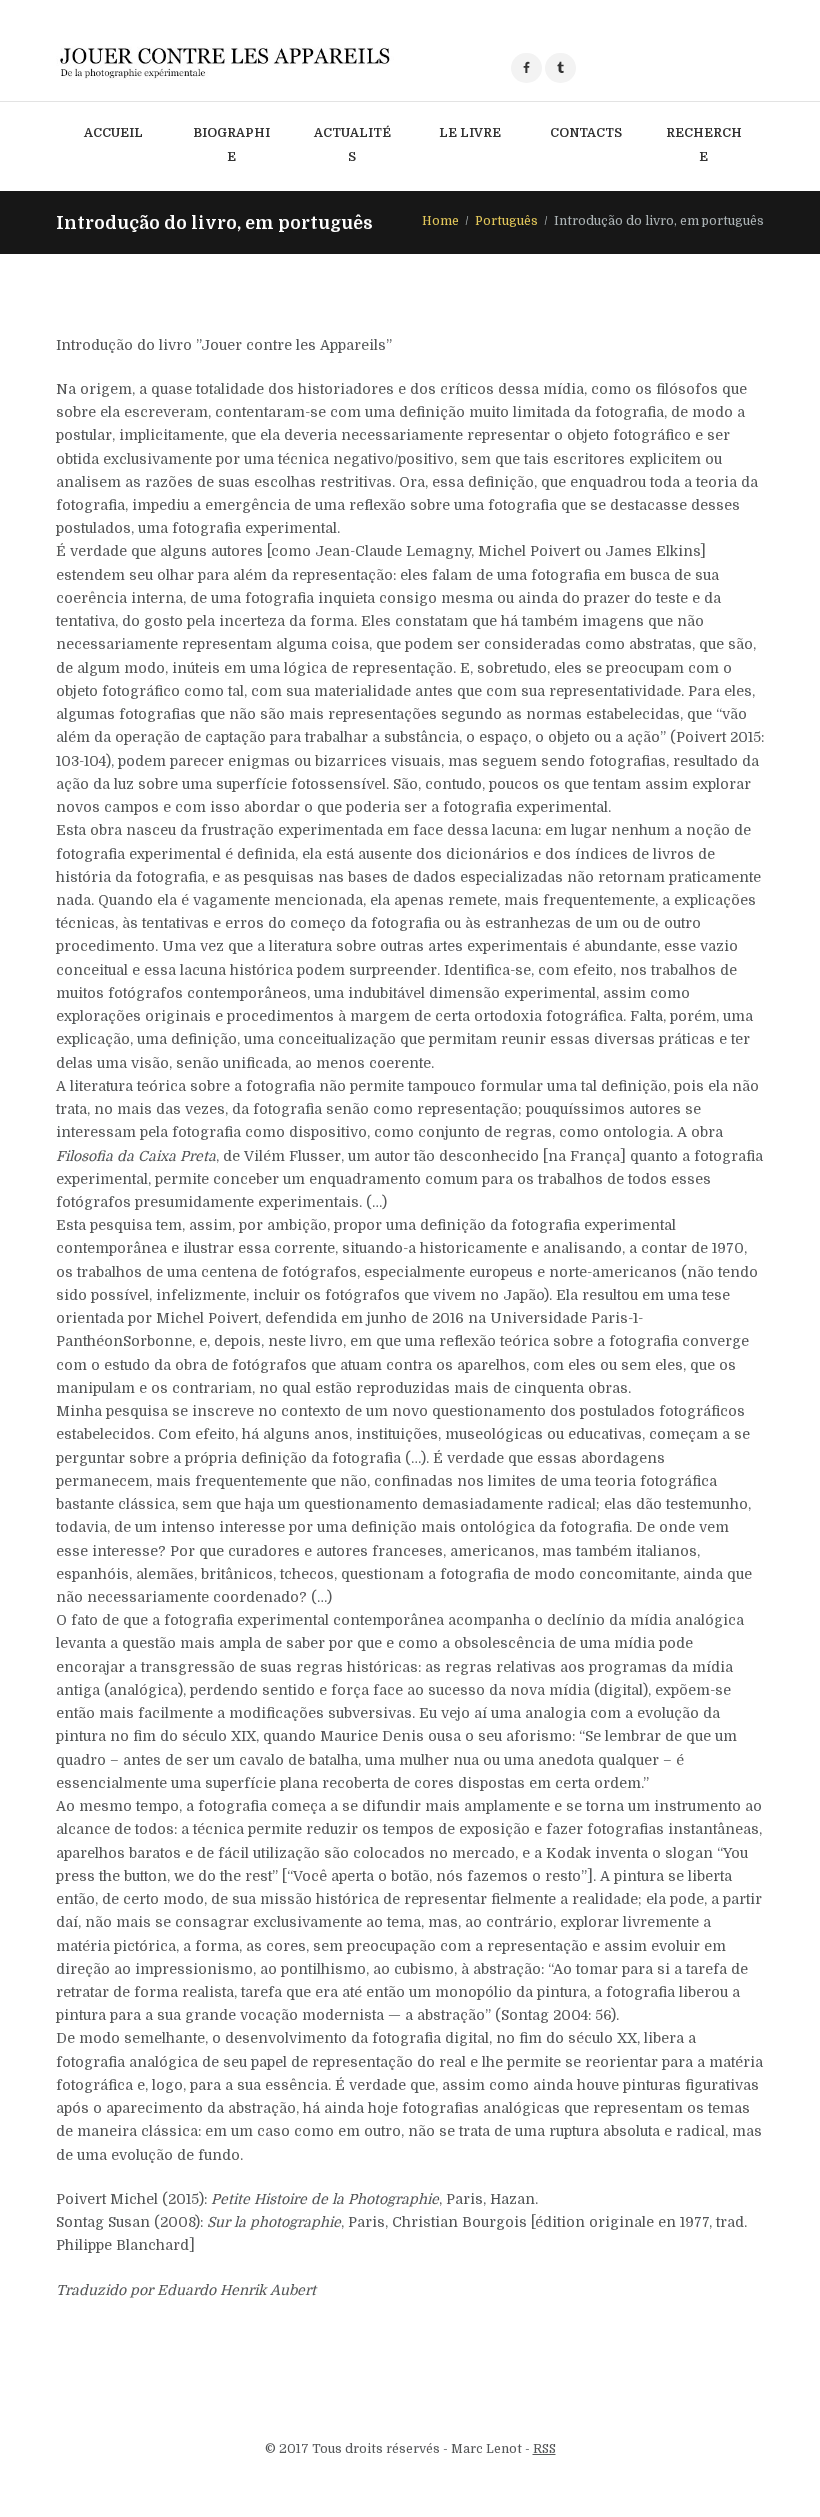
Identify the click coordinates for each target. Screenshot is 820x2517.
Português (506, 221)
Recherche (704, 144)
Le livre (470, 133)
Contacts (586, 133)
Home (440, 221)
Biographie (231, 144)
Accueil (113, 133)
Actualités (352, 144)
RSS (544, 2449)
